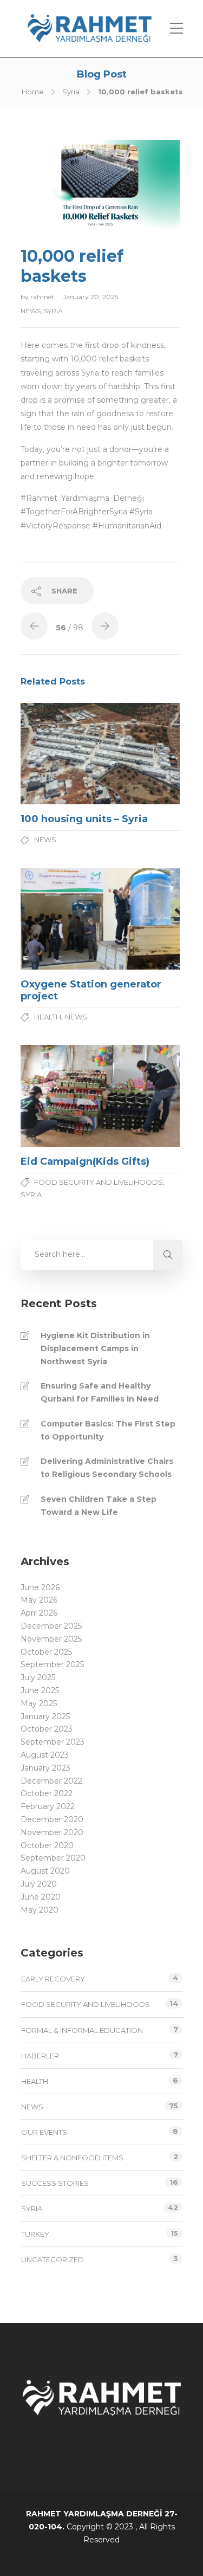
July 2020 (39, 1884)
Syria (71, 92)
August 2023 (45, 1755)
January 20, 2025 (90, 297)
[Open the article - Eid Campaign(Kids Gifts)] (60, 1096)
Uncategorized (53, 2259)
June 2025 (40, 1690)
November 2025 (51, 1639)
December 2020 (52, 1819)
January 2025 (45, 1716)
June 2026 (40, 1587)
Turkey (35, 2234)
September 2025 (52, 1664)
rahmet (43, 297)
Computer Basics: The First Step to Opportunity (108, 1430)
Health (48, 1017)
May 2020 (40, 1910)
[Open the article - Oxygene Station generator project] (60, 919)
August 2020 (45, 1871)
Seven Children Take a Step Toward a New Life (99, 1506)
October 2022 (47, 1793)
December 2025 (51, 1626)
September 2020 (53, 1858)
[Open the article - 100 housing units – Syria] (60, 754)
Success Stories (55, 2183)
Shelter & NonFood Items (72, 2158)
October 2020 (47, 1845)
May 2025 (39, 1703)
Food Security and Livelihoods (99, 1182)
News (31, 311)
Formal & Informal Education (82, 2030)
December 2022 (51, 1781)
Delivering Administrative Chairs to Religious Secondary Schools (107, 1468)
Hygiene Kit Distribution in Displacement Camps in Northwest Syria (95, 1348)
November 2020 (52, 1832)
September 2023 (53, 1742)
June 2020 (41, 1897)
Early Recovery (53, 1979)
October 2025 (46, 1652)
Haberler (40, 2056)
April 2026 (39, 1613)
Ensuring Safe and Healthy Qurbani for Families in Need (100, 1392)
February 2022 (48, 1806)
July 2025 (38, 1677)
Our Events (44, 2132)
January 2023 (45, 1768)
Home (33, 92)
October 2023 (47, 1729)
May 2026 (39, 1600)
